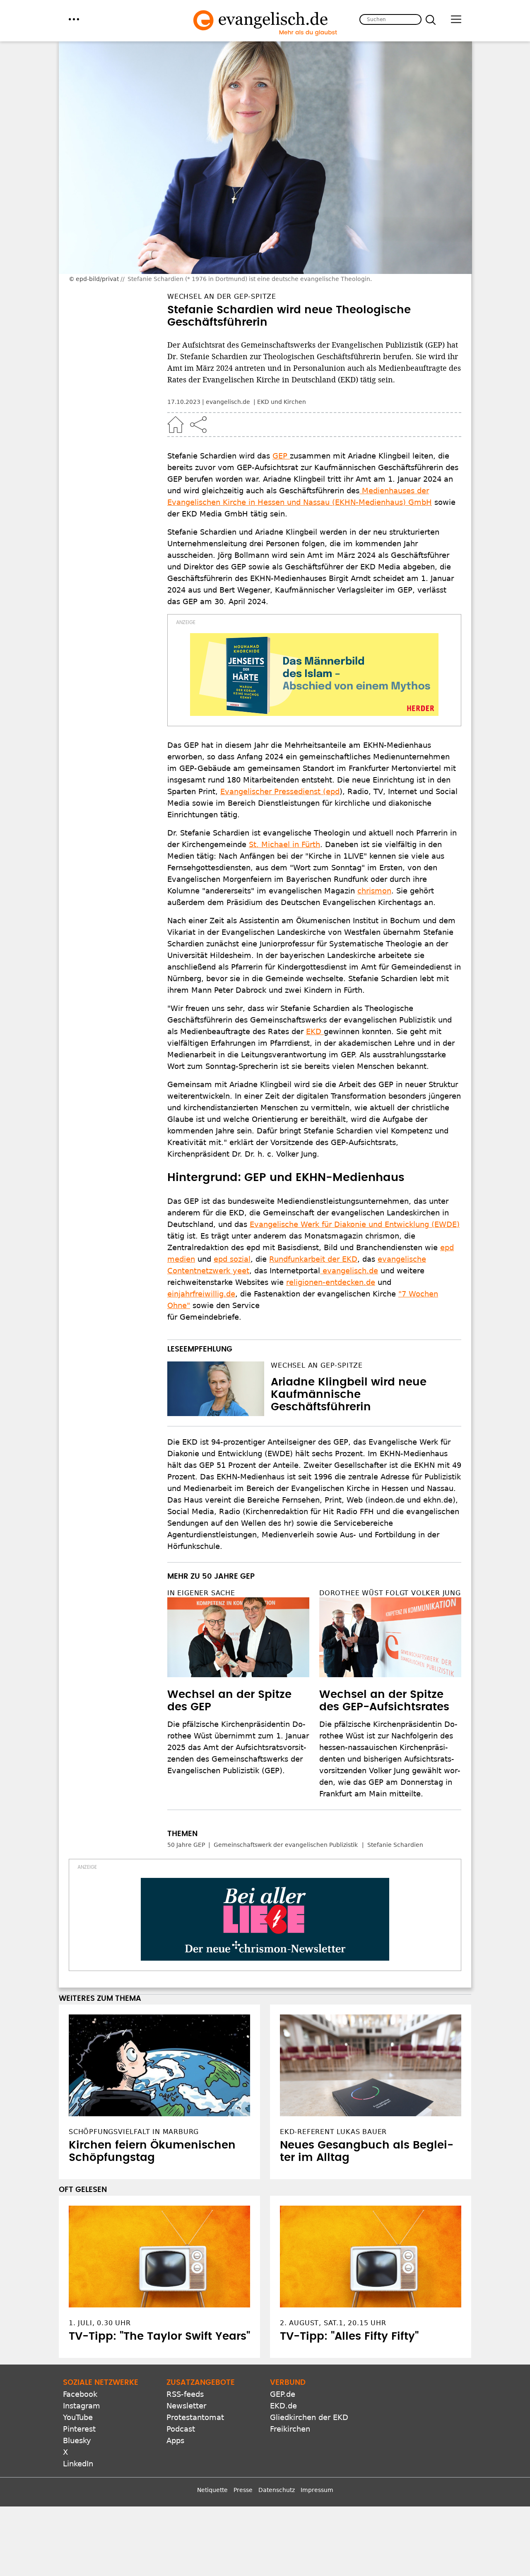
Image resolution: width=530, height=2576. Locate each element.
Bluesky (77, 2440)
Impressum (317, 2490)
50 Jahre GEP (186, 1845)
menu (74, 19)
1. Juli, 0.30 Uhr (100, 2323)
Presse (243, 2490)
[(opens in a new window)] (314, 675)
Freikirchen (290, 2429)
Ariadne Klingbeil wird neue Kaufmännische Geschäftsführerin (349, 1395)
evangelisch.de (349, 1271)
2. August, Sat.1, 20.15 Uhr (333, 2323)
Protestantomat (195, 2417)
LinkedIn (78, 2464)
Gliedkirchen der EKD (309, 2417)
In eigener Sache (201, 1593)
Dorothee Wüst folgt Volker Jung (390, 1593)
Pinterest (79, 2429)
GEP (281, 456)
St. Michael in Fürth (284, 844)
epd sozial (232, 1259)
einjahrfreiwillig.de (201, 1294)
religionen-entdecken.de (331, 1282)
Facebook (80, 2394)
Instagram (82, 2406)
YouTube (78, 2417)
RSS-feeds (185, 2394)
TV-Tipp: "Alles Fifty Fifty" (349, 2336)
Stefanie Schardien (395, 1845)
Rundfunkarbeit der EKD (313, 1259)
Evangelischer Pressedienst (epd (280, 791)
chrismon (374, 891)
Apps (175, 2440)
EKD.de (283, 2406)
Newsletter (186, 2406)
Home (176, 425)
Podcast (181, 2429)
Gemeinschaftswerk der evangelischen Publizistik (286, 1845)
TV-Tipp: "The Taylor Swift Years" (159, 2336)
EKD (315, 1031)
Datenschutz (277, 2490)
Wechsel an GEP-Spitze (317, 1365)
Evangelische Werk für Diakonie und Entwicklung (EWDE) (355, 1224)
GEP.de (283, 2394)
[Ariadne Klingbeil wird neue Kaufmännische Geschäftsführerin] (216, 1389)
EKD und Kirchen (282, 402)
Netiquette (212, 2490)
